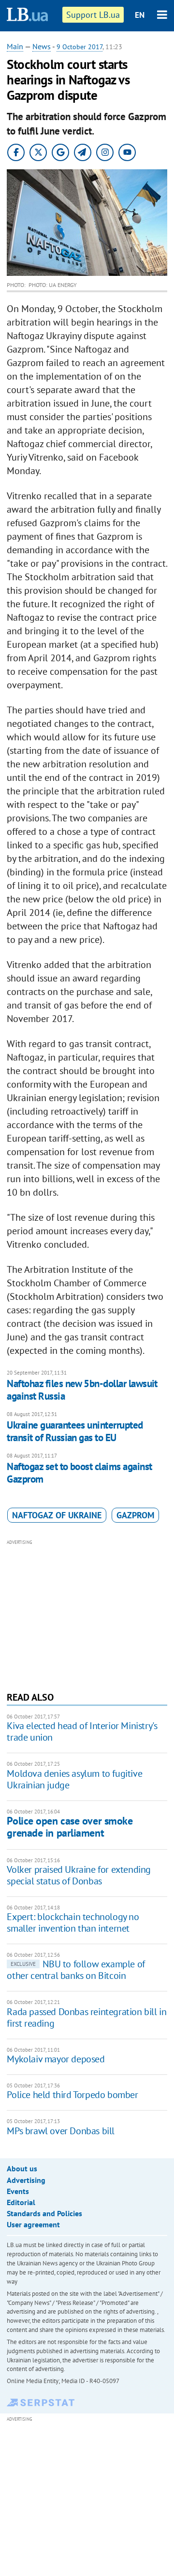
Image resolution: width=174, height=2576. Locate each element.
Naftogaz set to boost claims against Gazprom (79, 1473)
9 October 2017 (80, 47)
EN (140, 15)
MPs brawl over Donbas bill (61, 2131)
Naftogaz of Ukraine (57, 1515)
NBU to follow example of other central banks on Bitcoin (76, 1970)
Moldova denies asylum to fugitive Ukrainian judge (74, 1779)
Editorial (21, 2202)
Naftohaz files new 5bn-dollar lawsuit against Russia (82, 1390)
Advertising (26, 2180)
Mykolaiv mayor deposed (56, 2059)
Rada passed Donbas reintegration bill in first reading (87, 2017)
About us (22, 2168)
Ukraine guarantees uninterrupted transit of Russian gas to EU (75, 1431)
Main (15, 46)
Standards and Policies (44, 2213)
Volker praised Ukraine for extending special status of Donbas (79, 1875)
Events (18, 2191)
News (42, 46)
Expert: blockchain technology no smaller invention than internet (73, 1922)
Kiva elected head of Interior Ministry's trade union (82, 1731)
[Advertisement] (87, 1614)
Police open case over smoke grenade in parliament (70, 1827)
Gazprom (135, 1515)
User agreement (33, 2224)
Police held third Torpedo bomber (72, 2095)
